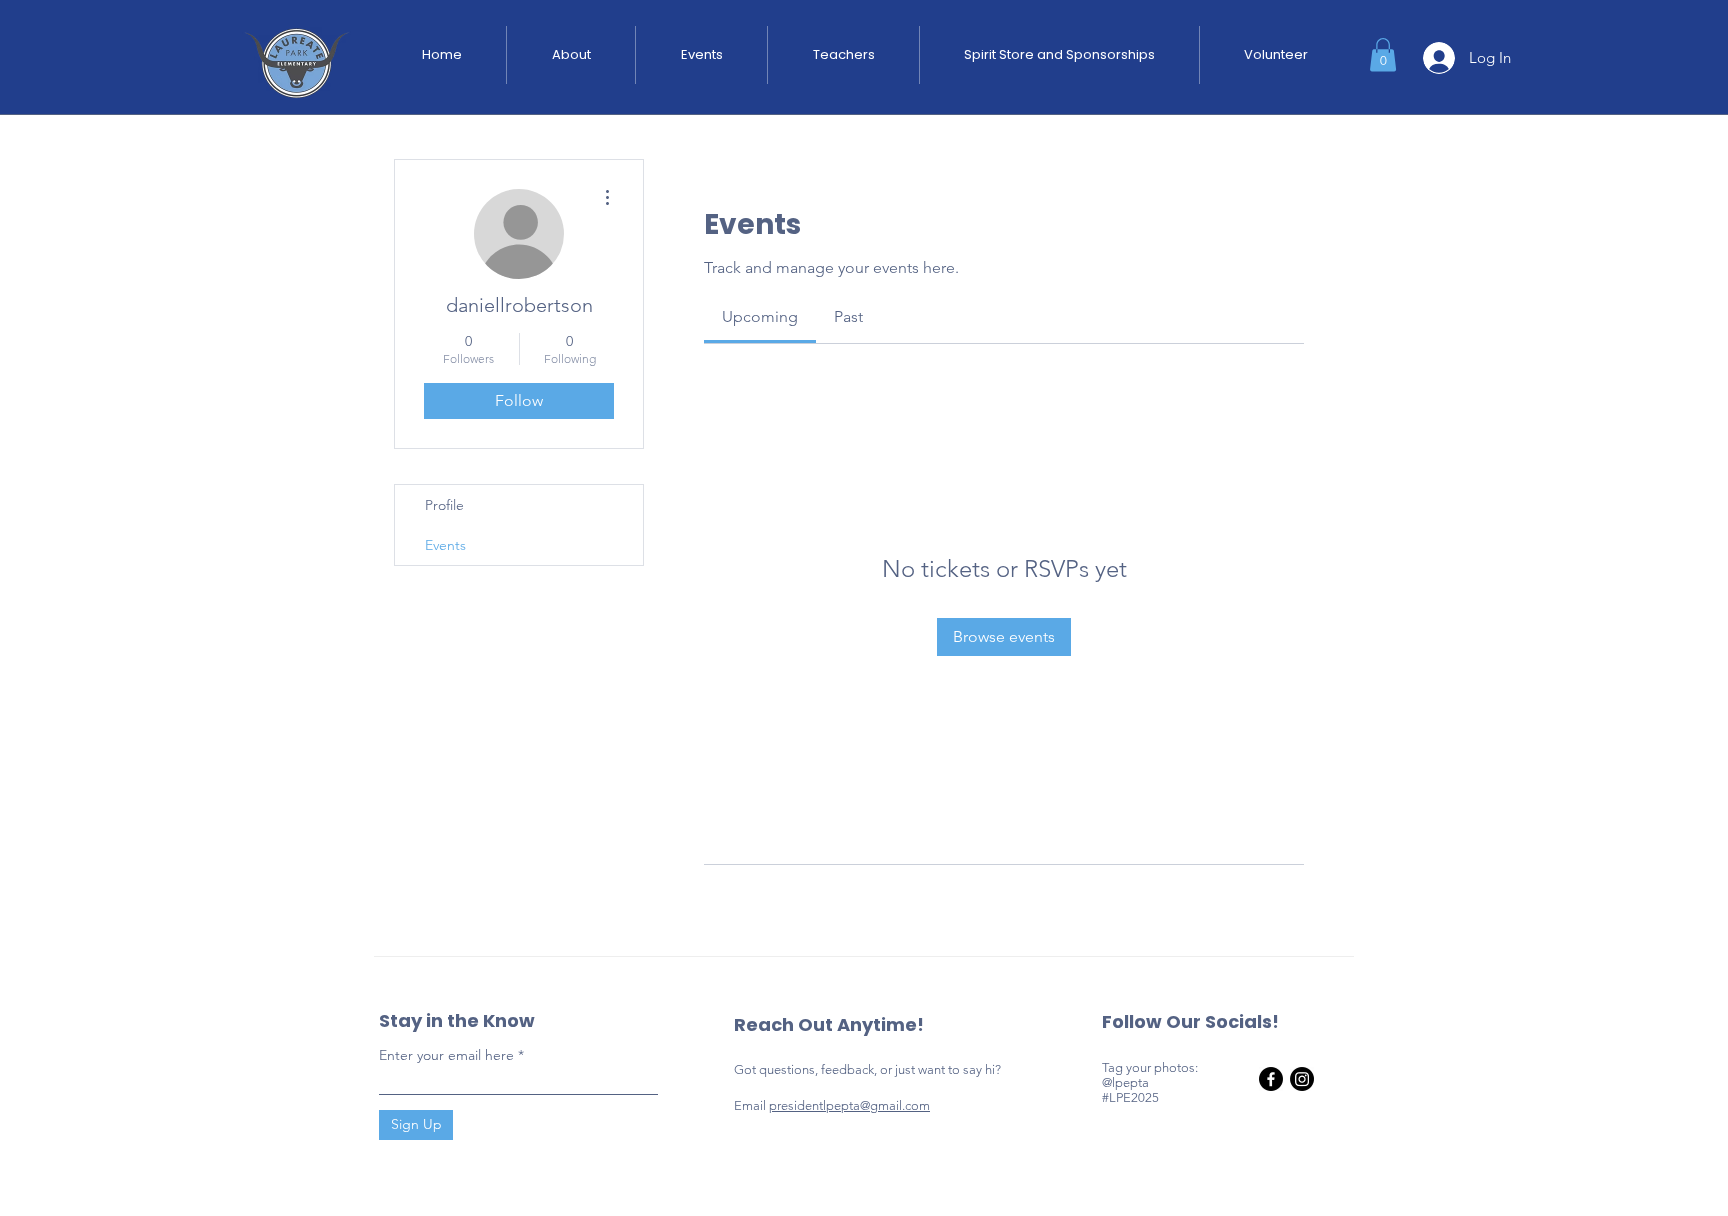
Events (445, 545)
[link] (760, 316)
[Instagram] (1302, 1079)
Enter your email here (446, 1055)
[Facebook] (1271, 1079)
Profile (444, 505)
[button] (1383, 54)
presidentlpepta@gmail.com (849, 1105)
